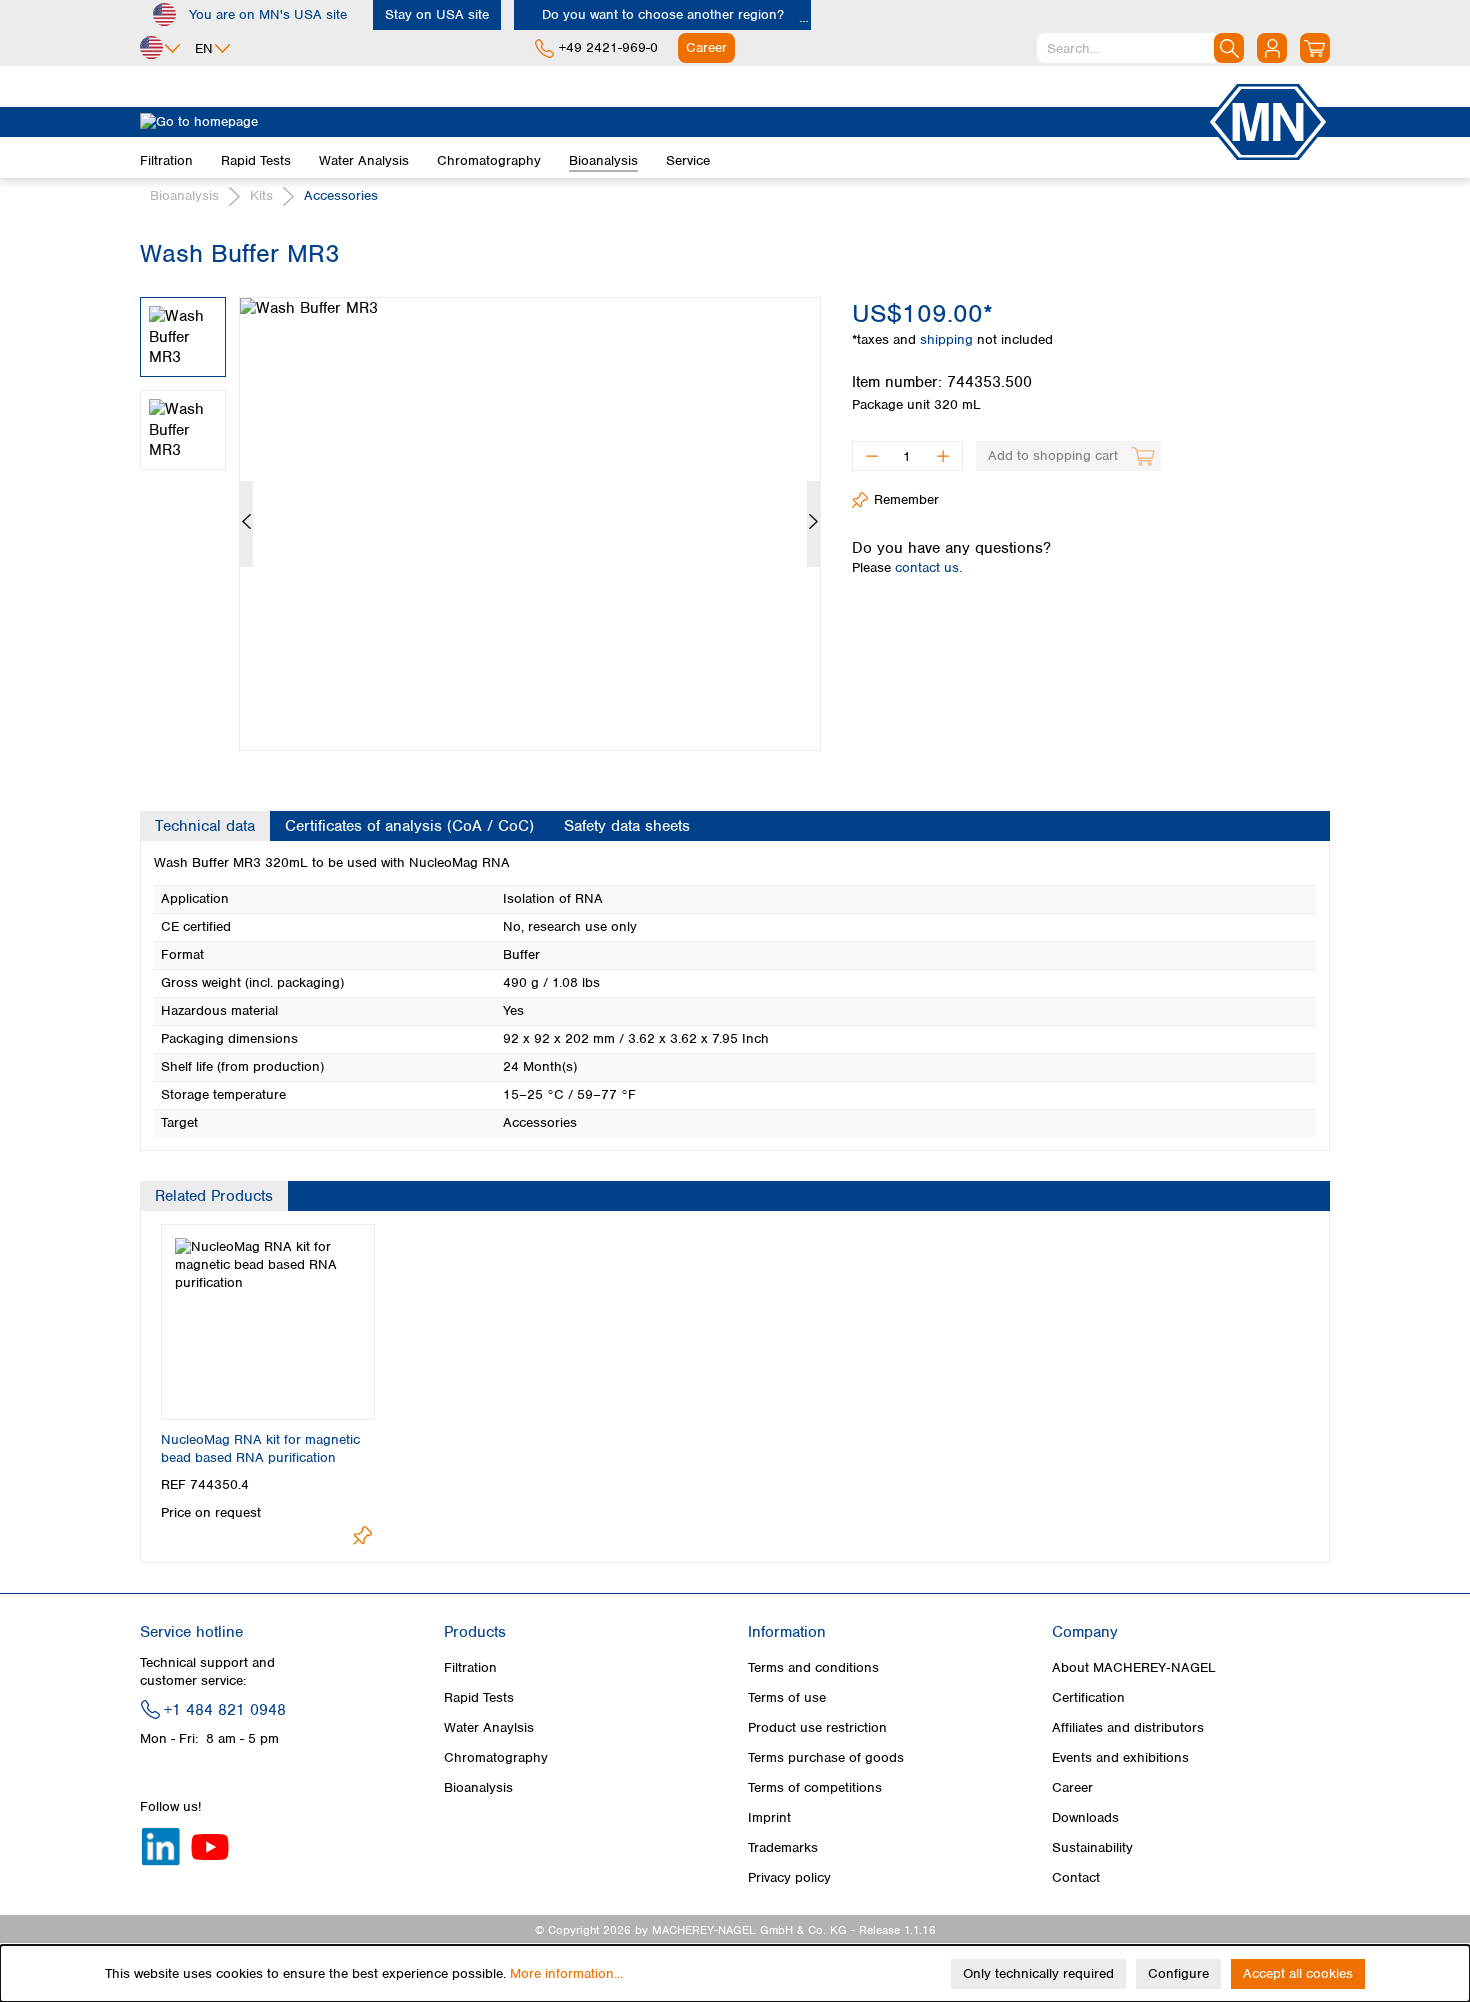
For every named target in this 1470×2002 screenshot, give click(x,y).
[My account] (1272, 48)
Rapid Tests (479, 1697)
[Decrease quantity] (871, 456)
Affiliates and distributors (1128, 1727)
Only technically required (1038, 1973)
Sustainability (1092, 1847)
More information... (566, 1973)
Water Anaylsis (489, 1727)
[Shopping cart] (1315, 48)
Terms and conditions (813, 1667)
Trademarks (783, 1847)
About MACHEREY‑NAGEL (1134, 1667)
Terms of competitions (815, 1787)
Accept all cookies (1298, 1973)
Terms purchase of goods (826, 1757)
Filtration (470, 1667)
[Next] (813, 524)
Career (1072, 1787)
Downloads (1085, 1817)
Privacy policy (789, 1877)
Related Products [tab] (214, 1196)
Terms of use (787, 1697)
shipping (948, 339)
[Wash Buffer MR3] (530, 524)
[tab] (205, 826)
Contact (1076, 1877)
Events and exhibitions (1120, 1757)
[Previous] (246, 524)
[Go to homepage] (673, 122)
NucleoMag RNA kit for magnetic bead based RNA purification (260, 1448)
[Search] (1229, 48)
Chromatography (496, 1757)
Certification (1088, 1697)
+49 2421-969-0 (608, 47)
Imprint (769, 1817)
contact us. (928, 567)
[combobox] (1140, 48)
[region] (481, 509)
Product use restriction (817, 1727)
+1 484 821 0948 (225, 1710)
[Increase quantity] (943, 456)
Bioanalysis (478, 1787)
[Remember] (362, 1535)
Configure (1178, 1973)
